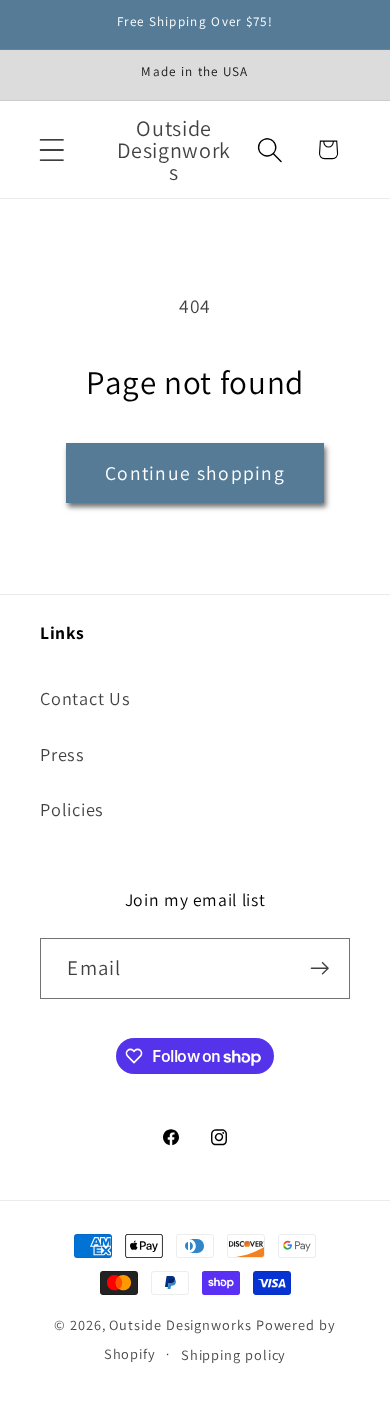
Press (62, 754)
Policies (72, 809)
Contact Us (85, 698)
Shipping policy (234, 1354)
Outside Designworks (180, 1324)
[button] (51, 149)
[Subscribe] (320, 968)
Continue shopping (195, 473)
